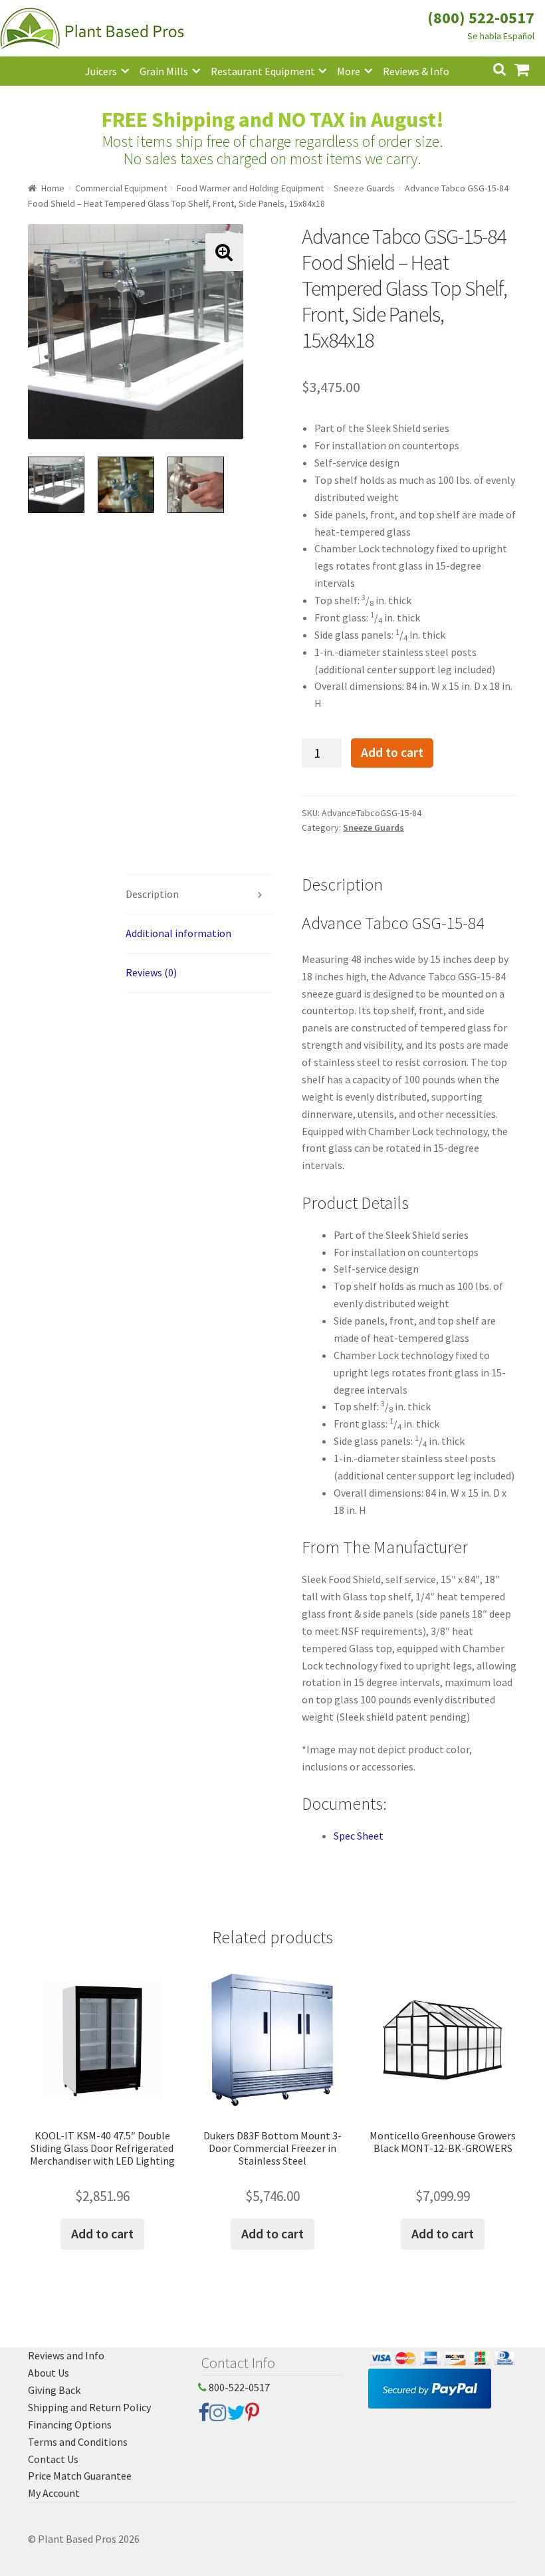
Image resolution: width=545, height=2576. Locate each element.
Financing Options (70, 2424)
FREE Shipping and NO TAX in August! (273, 120)
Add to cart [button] (102, 2233)
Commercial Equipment (121, 188)
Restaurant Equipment (263, 71)
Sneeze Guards (364, 188)
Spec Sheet (359, 1836)
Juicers (101, 71)
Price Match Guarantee (80, 2476)
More (349, 71)
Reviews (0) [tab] (151, 972)
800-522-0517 (238, 2387)
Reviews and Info (66, 2355)
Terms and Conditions (78, 2442)
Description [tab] (152, 894)
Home (53, 188)
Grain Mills (164, 71)
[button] (224, 252)
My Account (54, 2493)
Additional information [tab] (178, 933)
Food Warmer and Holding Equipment (250, 188)
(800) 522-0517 (481, 18)
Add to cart (392, 752)
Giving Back (54, 2390)
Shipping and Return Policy (89, 2407)
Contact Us (53, 2459)
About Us (49, 2373)
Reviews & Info (416, 71)
